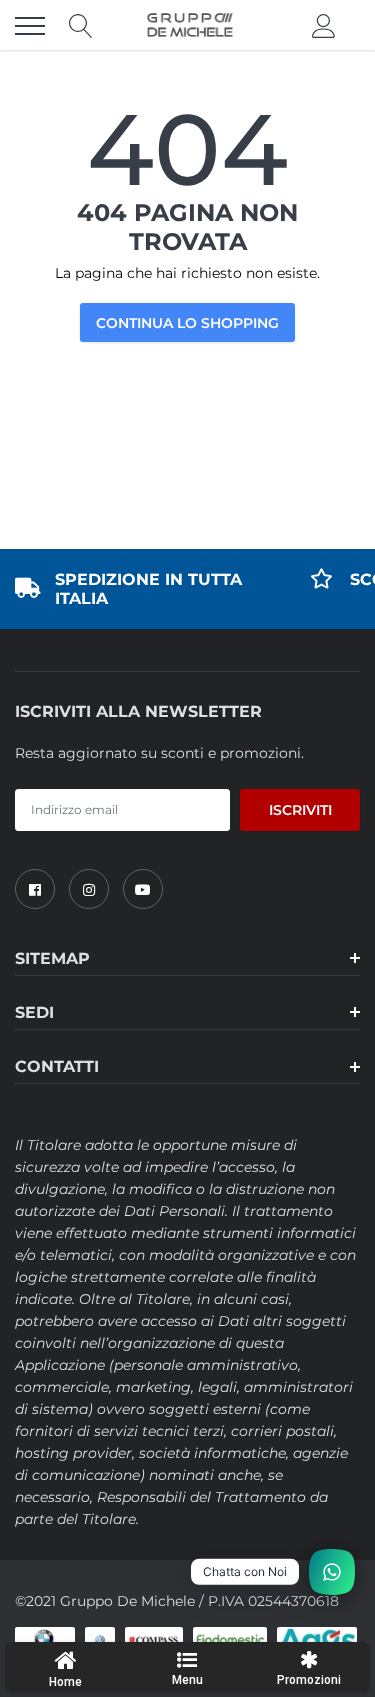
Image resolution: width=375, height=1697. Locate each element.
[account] (324, 26)
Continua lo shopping (187, 323)
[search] (81, 26)
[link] (35, 889)
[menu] (30, 26)
